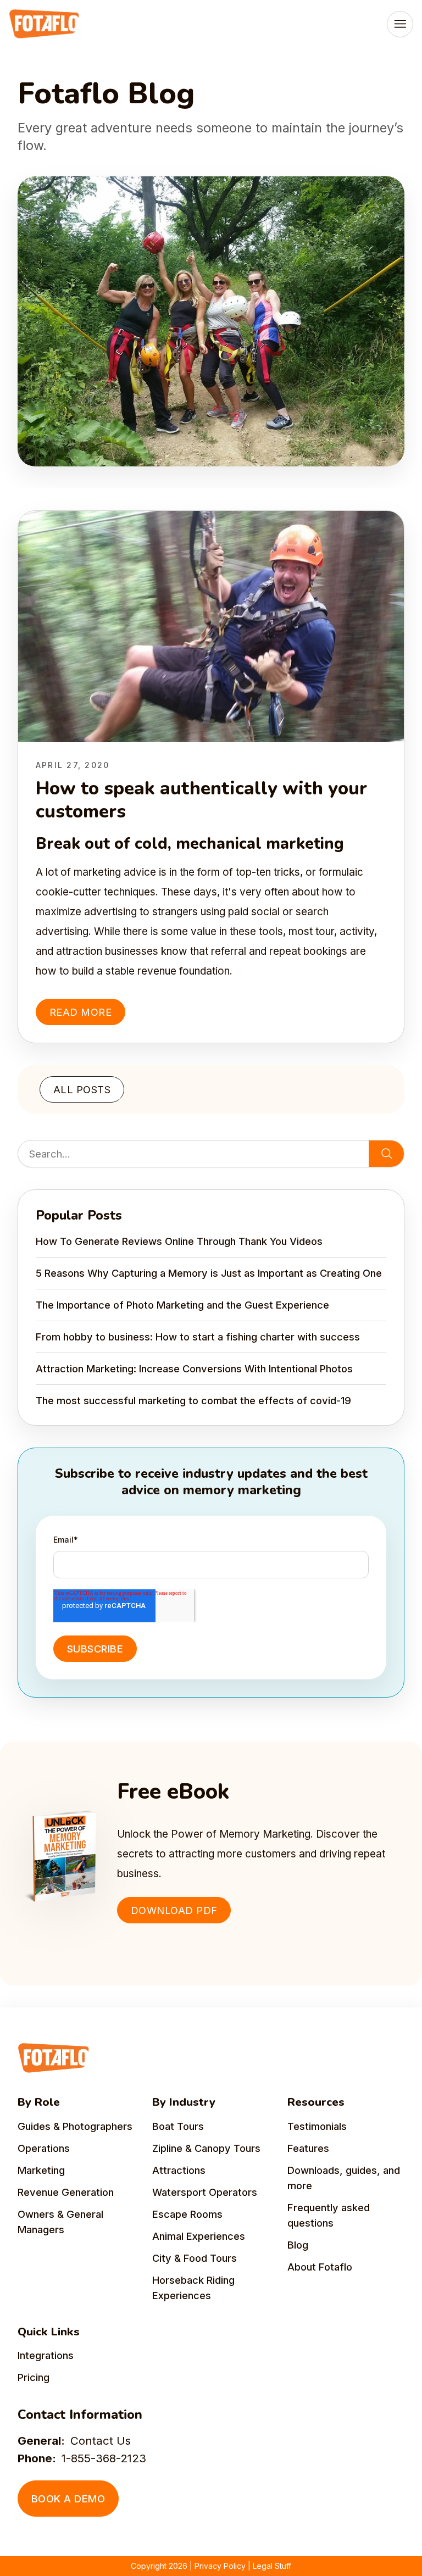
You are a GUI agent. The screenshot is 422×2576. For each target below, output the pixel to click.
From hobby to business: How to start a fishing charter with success (198, 1337)
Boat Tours (178, 2126)
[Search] (386, 1154)
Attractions (179, 2170)
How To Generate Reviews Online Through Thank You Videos (179, 1241)
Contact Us (101, 2441)
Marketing (41, 2170)
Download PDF (174, 1910)
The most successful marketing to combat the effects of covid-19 (193, 1400)
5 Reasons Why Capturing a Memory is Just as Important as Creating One (209, 1273)
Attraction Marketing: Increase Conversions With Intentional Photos (194, 1368)
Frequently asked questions (329, 2215)
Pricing (34, 2377)
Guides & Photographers (75, 2126)
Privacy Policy (220, 2566)
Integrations (46, 2355)
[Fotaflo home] (44, 24)
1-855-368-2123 (104, 2458)
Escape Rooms (187, 2214)
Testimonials (317, 2126)
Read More (80, 1012)
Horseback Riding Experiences (193, 2288)
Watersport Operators (205, 2192)
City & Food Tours (195, 2258)
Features (308, 2148)
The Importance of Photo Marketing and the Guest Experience (182, 1305)
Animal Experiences (199, 2236)
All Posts (82, 1089)
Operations (44, 2148)
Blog (298, 2245)
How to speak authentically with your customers (201, 800)
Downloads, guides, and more (344, 2178)
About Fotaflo (320, 2267)
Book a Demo (68, 2499)
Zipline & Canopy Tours (206, 2148)
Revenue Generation (66, 2192)
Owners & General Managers (60, 2222)
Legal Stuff (272, 2566)
